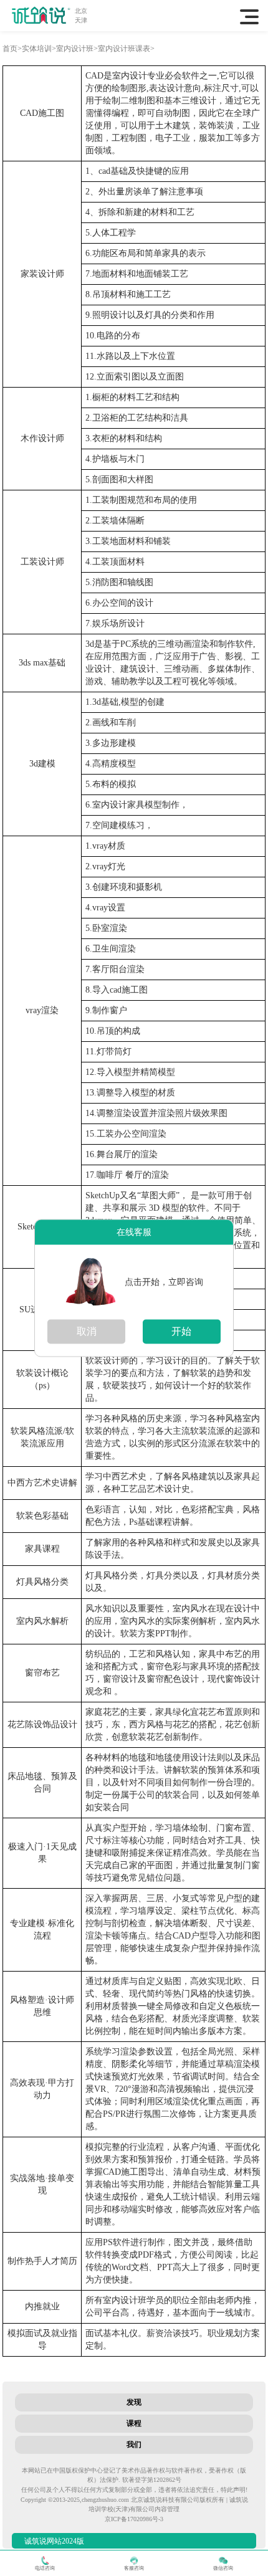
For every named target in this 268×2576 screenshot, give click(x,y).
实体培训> (39, 49)
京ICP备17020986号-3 (134, 2519)
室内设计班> (77, 49)
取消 (87, 1331)
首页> (12, 49)
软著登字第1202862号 (152, 2480)
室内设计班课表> (126, 49)
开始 (181, 1331)
